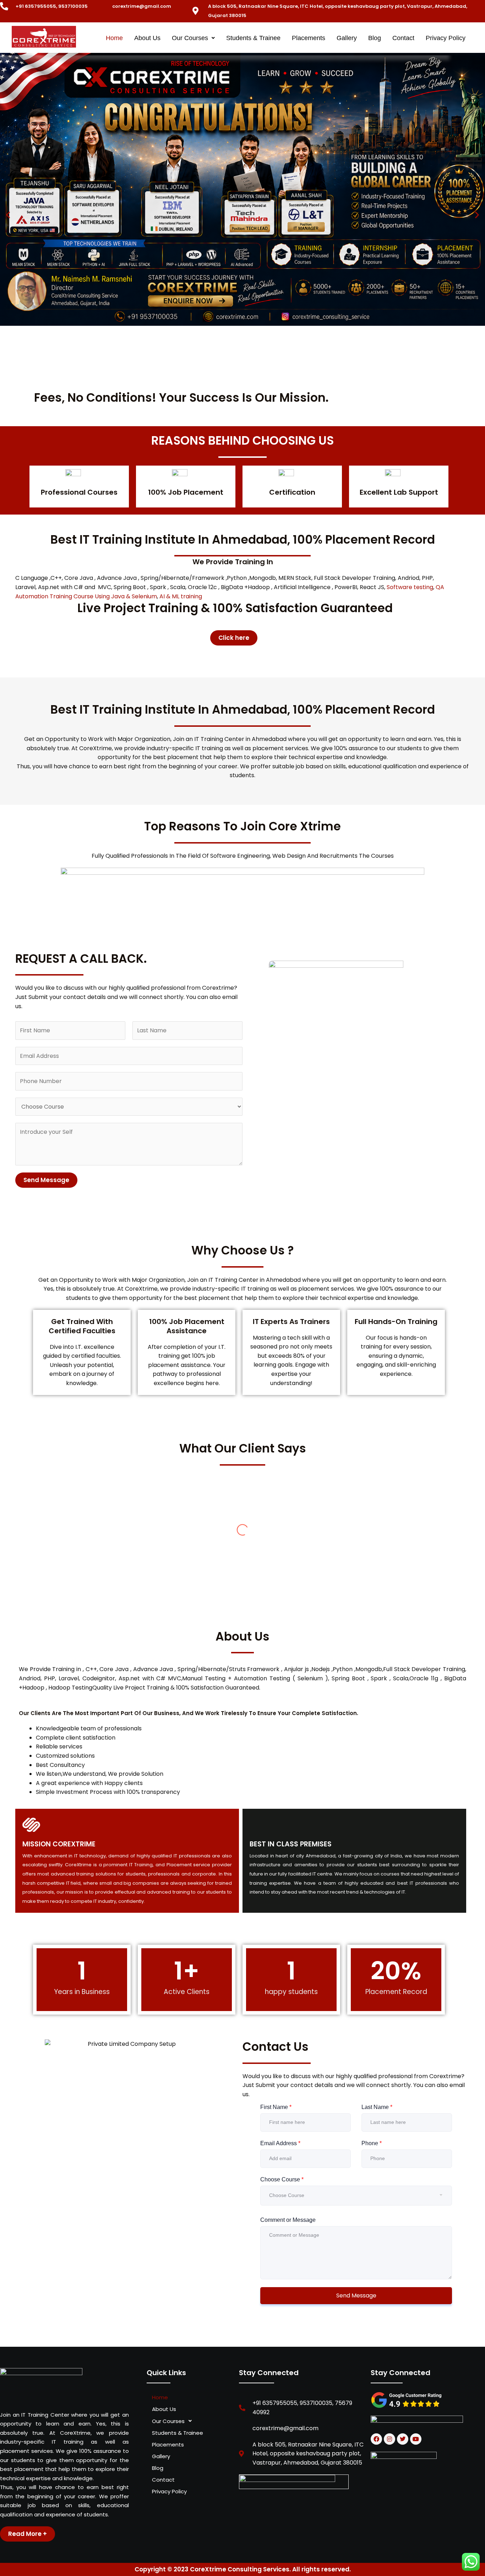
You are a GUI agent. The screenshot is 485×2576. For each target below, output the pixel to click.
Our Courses (190, 38)
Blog (375, 38)
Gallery (347, 38)
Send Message (46, 1180)
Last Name (377, 2107)
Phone (372, 2143)
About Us (147, 38)
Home (114, 38)
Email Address (280, 2143)
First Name (276, 2107)
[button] (193, 38)
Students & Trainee (253, 38)
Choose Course (282, 2179)
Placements (309, 38)
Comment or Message (288, 2220)
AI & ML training (181, 596)
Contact (403, 38)
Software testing (410, 587)
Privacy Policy (446, 38)
